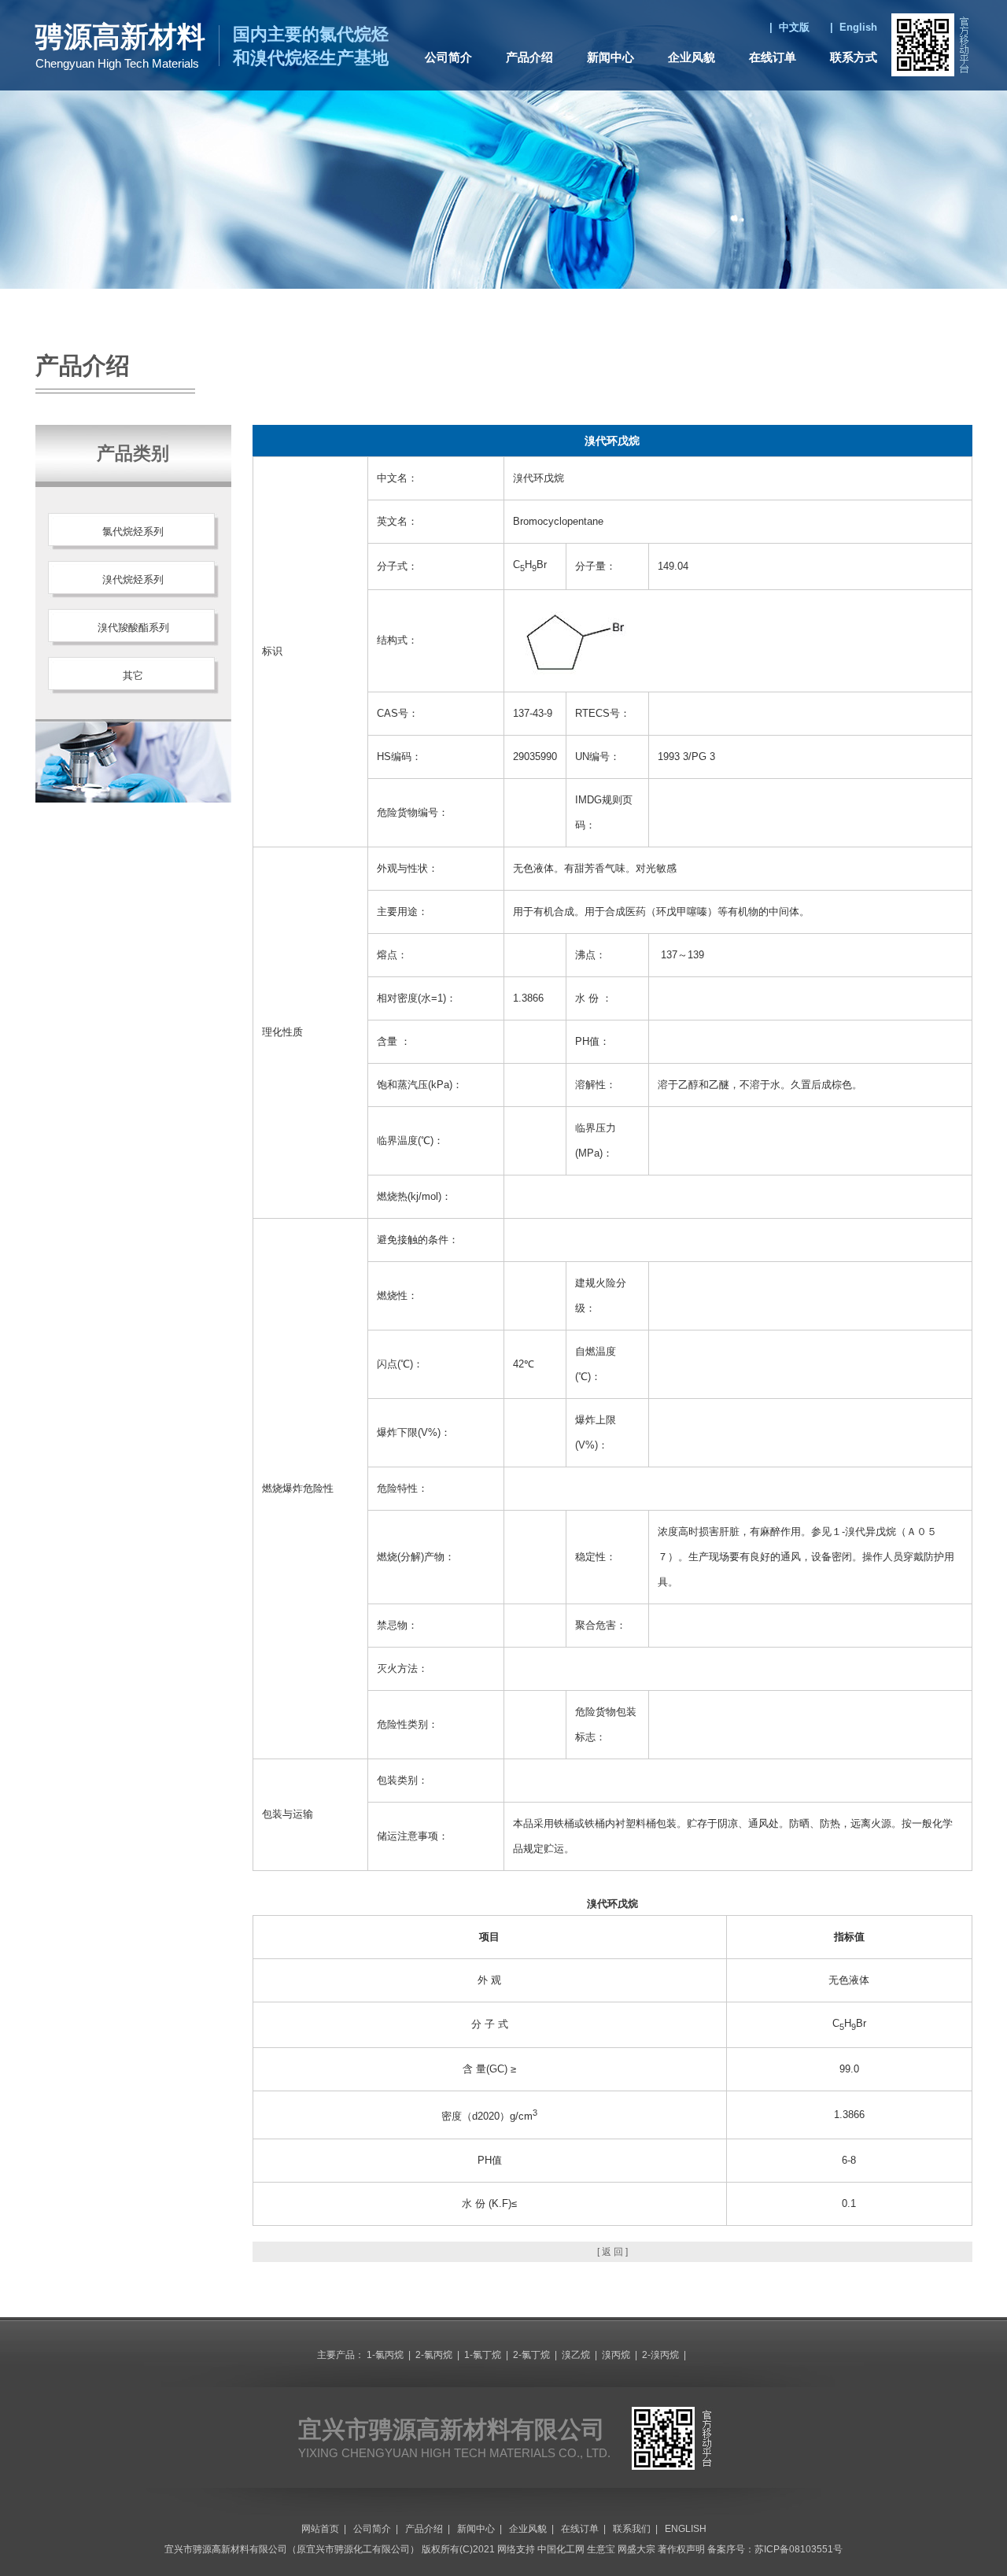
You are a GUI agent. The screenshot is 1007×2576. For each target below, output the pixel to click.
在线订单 (773, 57)
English (858, 27)
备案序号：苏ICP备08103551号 (775, 2549)
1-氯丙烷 (385, 2355)
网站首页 (320, 2529)
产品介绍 (529, 57)
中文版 (794, 27)
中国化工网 (561, 2549)
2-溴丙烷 (660, 2355)
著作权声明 (681, 2549)
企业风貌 (692, 57)
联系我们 (632, 2529)
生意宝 (601, 2549)
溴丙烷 (616, 2355)
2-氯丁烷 (531, 2355)
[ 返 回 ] (612, 2252)
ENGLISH (686, 2529)
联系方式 (854, 57)
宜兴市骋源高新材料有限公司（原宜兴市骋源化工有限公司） (292, 2549)
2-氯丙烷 (434, 2355)
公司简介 (448, 57)
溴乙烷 (576, 2355)
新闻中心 (610, 57)
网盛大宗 (636, 2549)
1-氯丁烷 (483, 2355)
